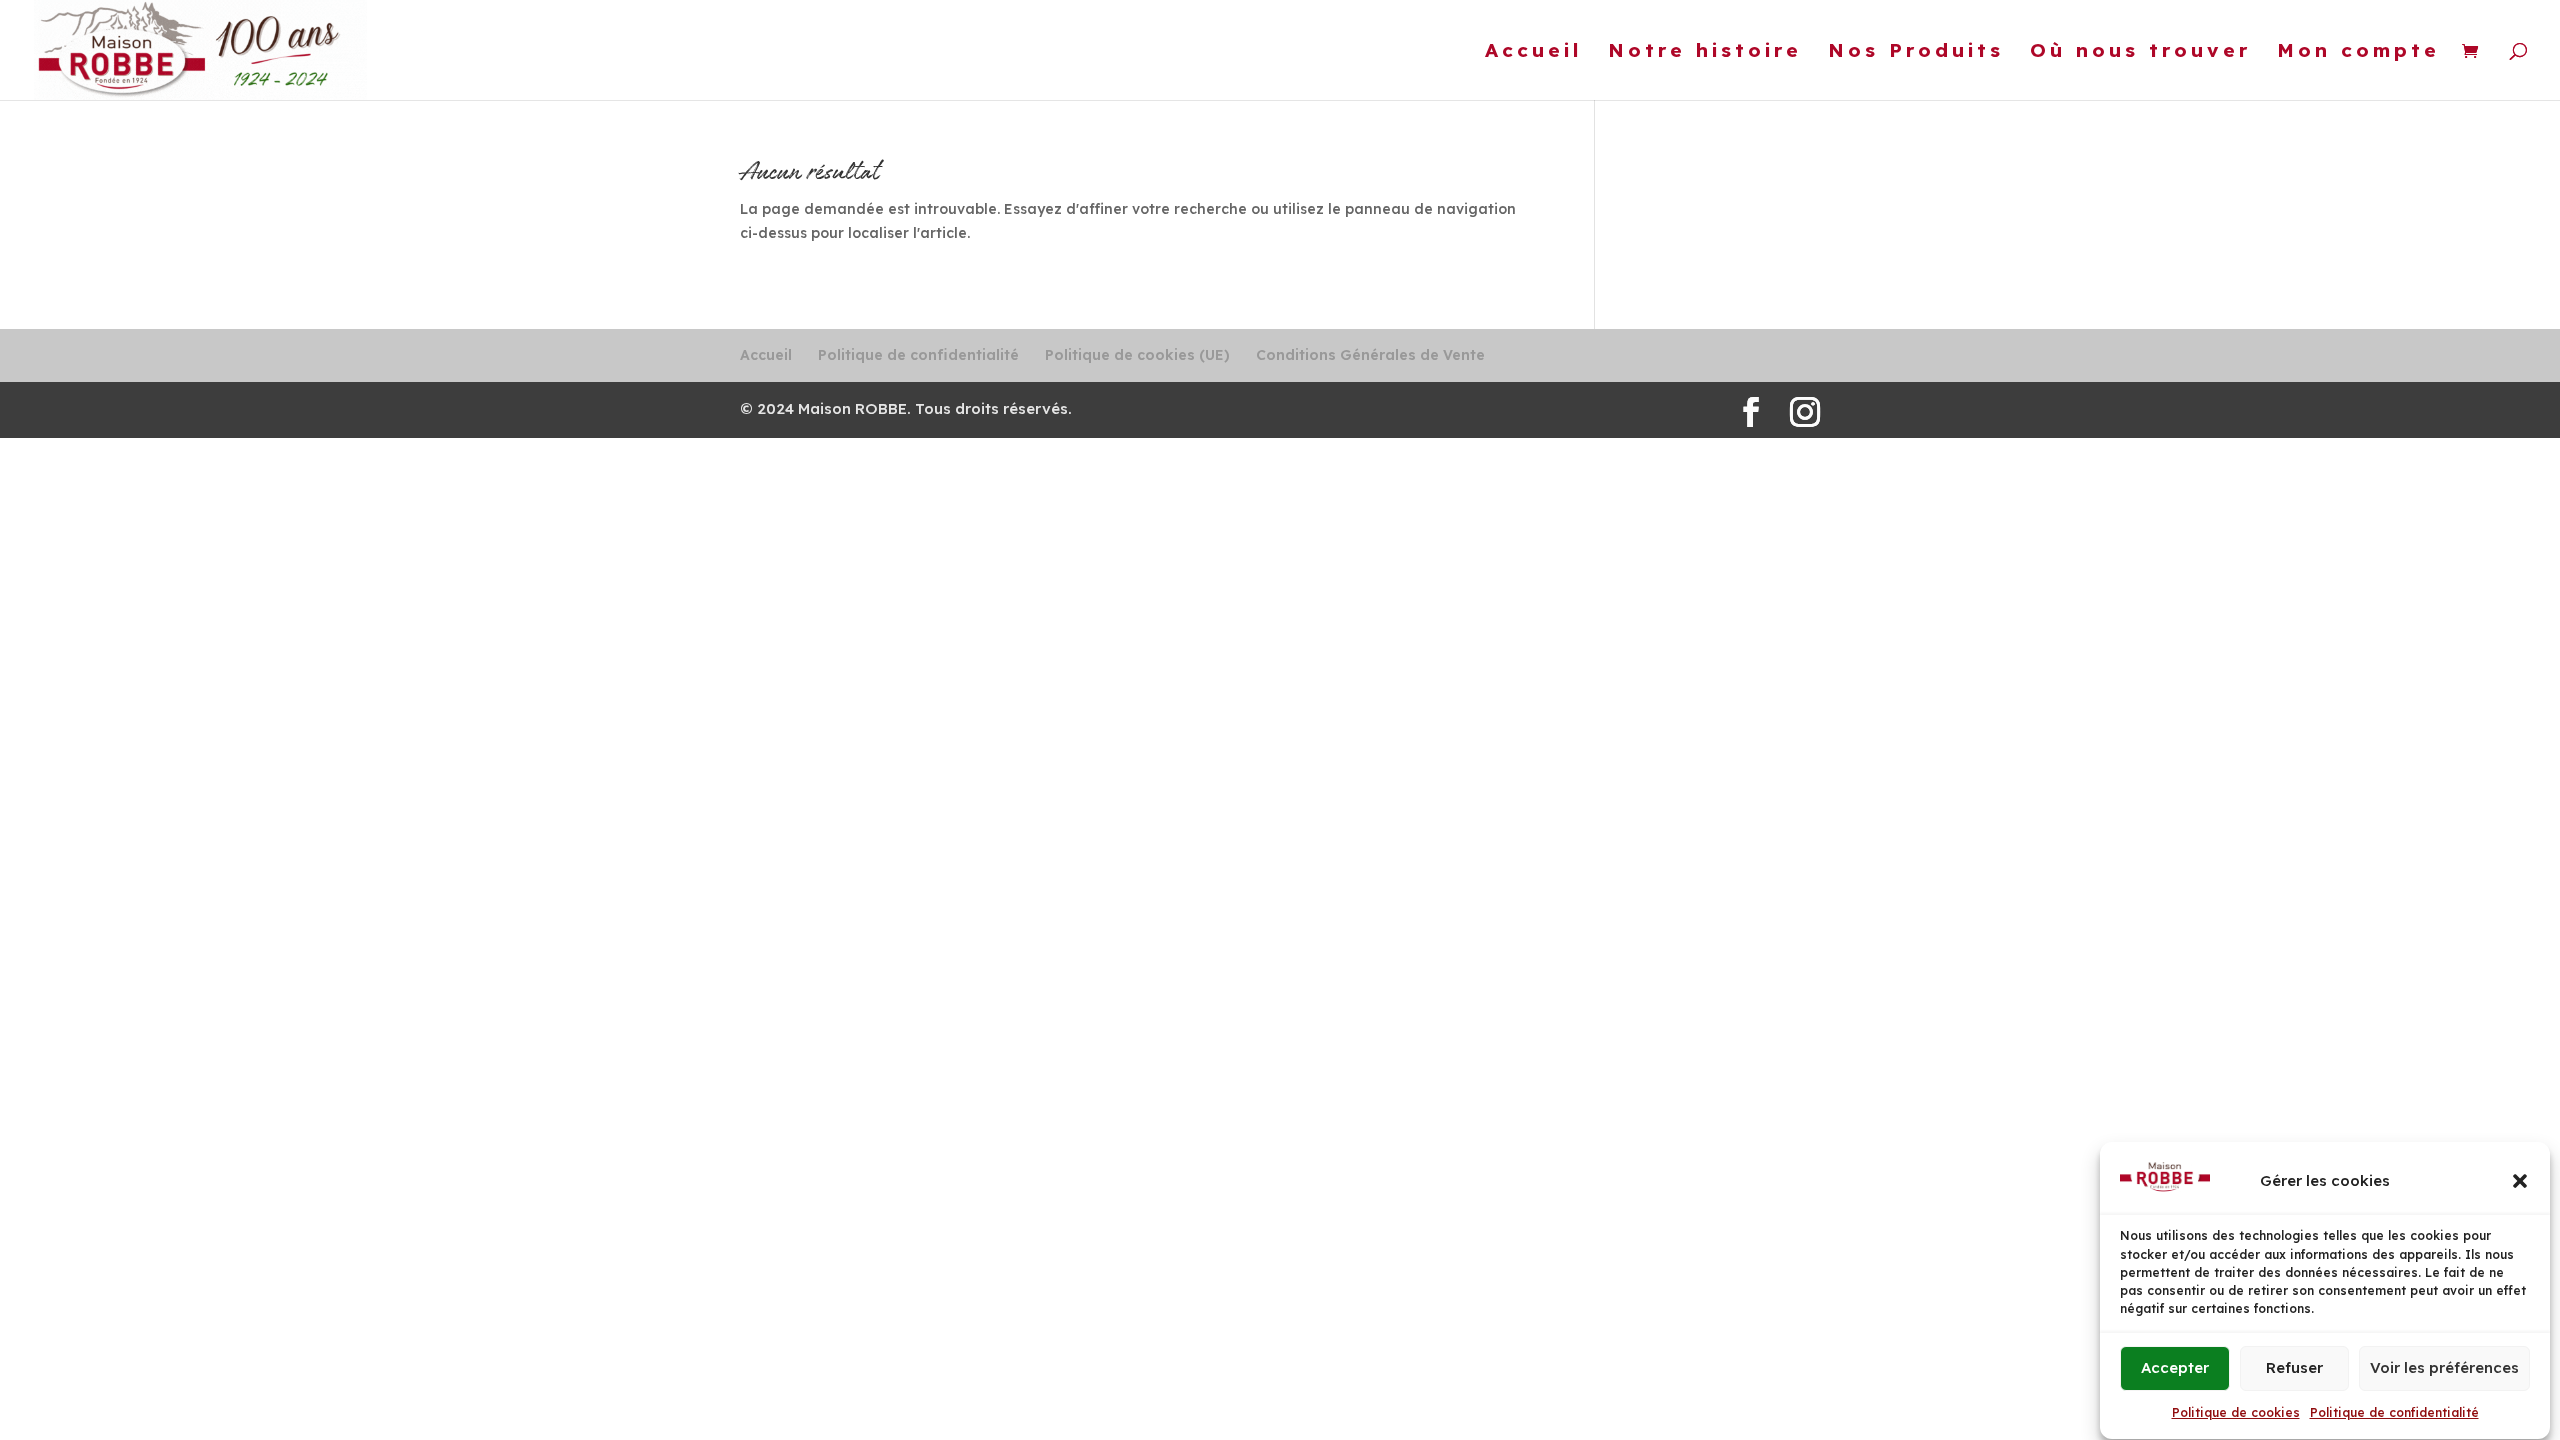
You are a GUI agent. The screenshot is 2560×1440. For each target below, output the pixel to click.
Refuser (2294, 1368)
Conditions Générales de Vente (1370, 355)
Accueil (1533, 52)
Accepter (2175, 1368)
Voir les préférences (2444, 1368)
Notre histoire (1705, 52)
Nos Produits (1916, 52)
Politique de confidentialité (2394, 1412)
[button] (2520, 1181)
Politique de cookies (2236, 1412)
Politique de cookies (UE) (1137, 355)
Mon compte (2358, 52)
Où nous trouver (2140, 52)
